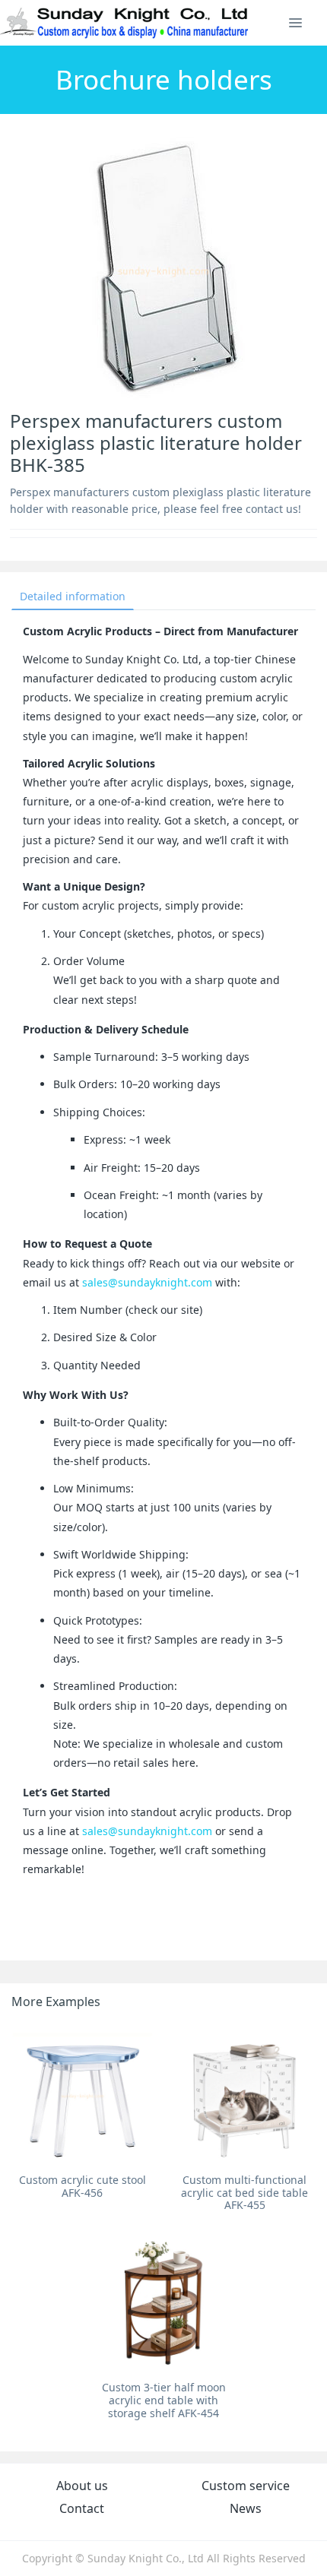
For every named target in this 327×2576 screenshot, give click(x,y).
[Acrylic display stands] (125, 23)
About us (82, 2486)
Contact (82, 2508)
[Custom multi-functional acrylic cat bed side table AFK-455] (244, 2095)
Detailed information (73, 596)
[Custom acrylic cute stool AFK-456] (83, 2095)
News (246, 2508)
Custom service (246, 2486)
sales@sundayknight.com (147, 1282)
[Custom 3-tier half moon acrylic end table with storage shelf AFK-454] (164, 2304)
